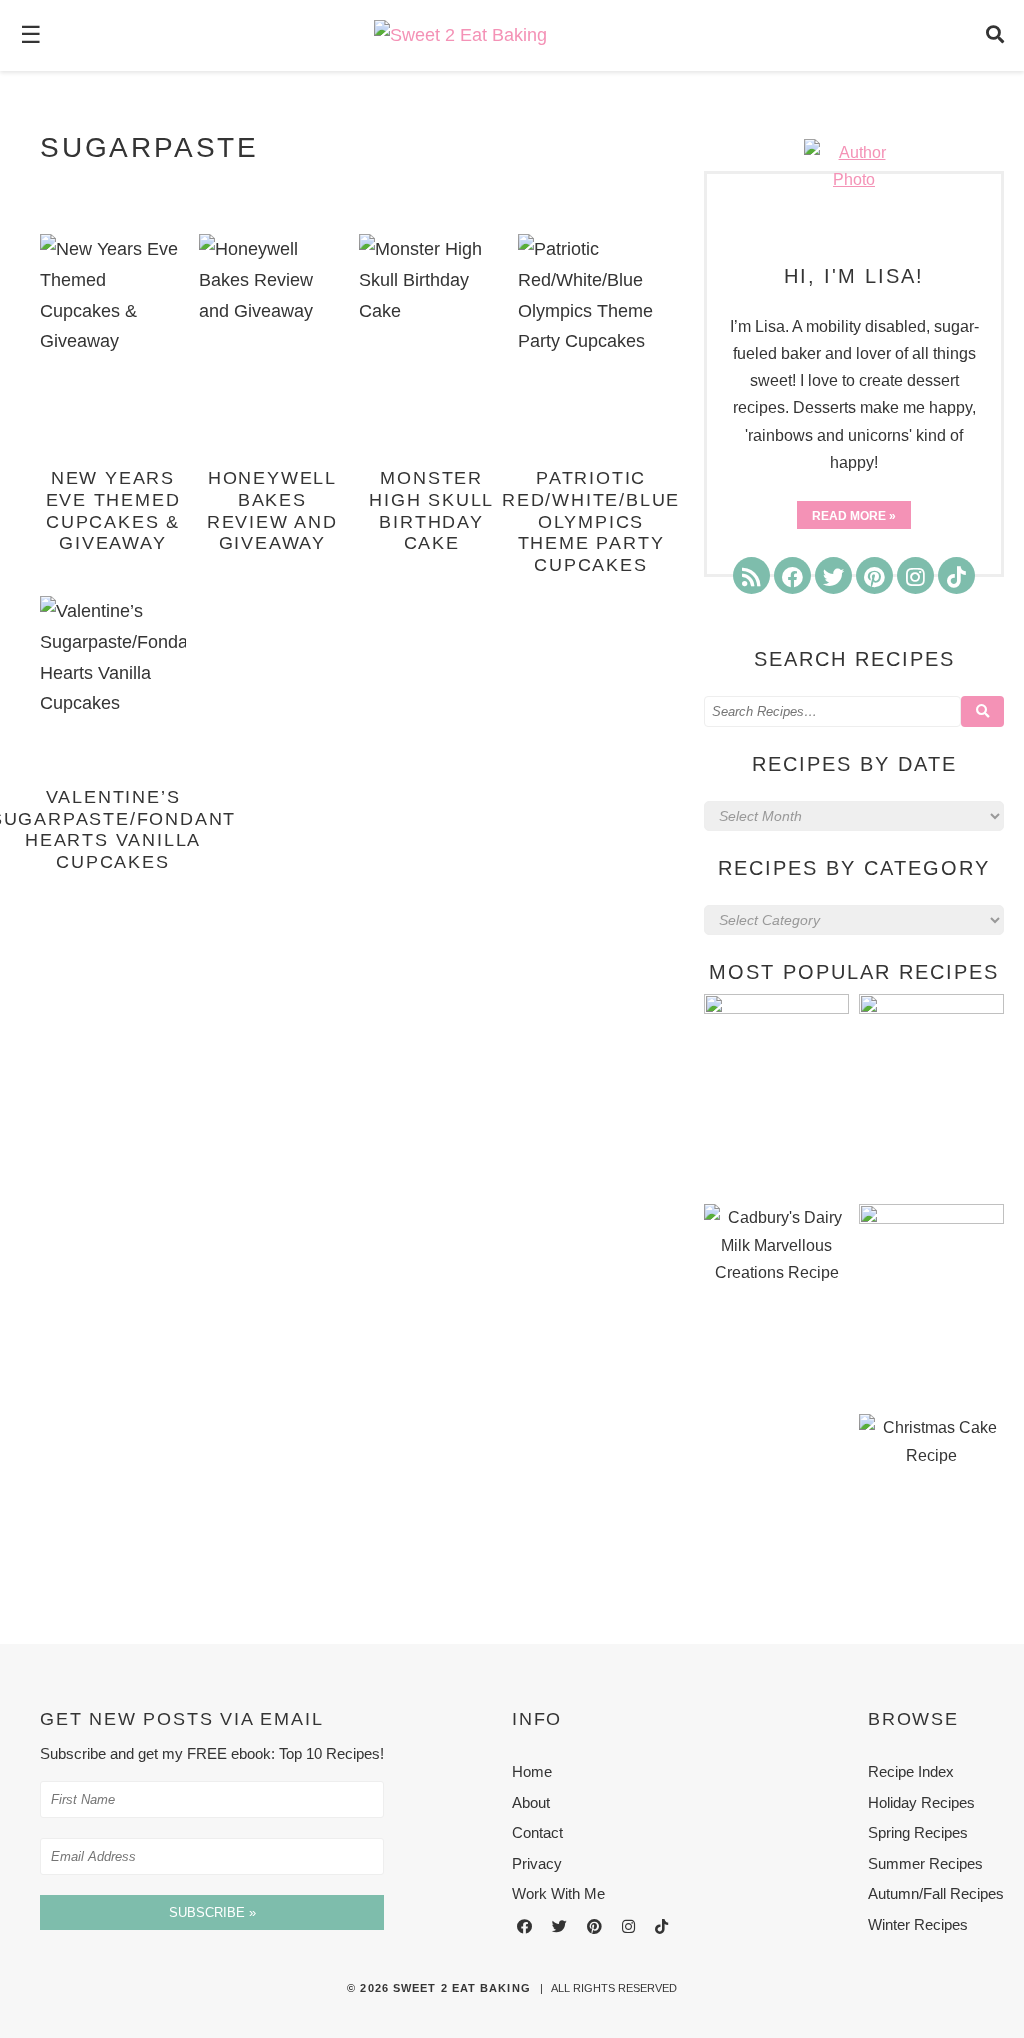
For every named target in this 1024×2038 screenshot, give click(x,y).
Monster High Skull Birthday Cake (431, 510)
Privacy (537, 1863)
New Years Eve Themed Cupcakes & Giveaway (113, 510)
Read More (849, 516)
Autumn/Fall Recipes (936, 1893)
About (531, 1802)
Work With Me (558, 1893)
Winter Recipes (918, 1924)
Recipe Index (911, 1771)
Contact (537, 1832)
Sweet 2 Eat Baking (462, 1988)
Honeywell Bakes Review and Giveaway (272, 510)
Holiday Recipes (921, 1802)
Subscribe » (212, 1912)
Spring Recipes (918, 1832)
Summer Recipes (925, 1863)
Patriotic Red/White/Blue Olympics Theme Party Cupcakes (591, 521)
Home (532, 1771)
